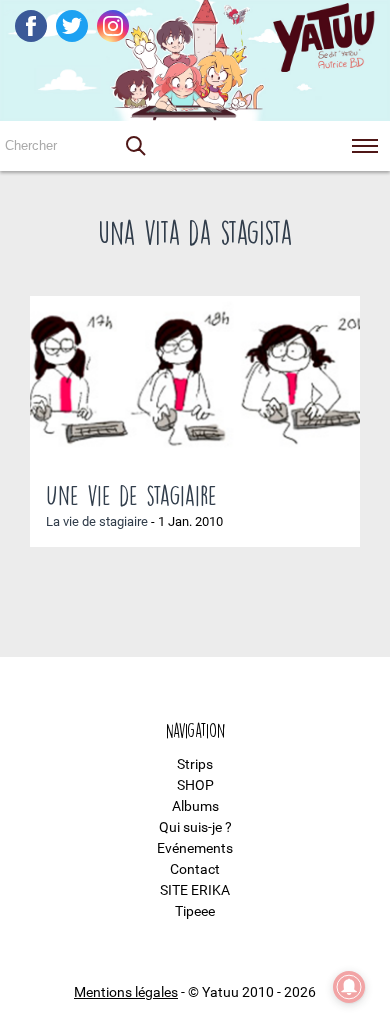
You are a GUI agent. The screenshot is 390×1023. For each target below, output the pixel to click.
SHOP (195, 785)
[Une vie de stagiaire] (195, 381)
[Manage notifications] (349, 987)
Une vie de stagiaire (131, 495)
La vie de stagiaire (97, 521)
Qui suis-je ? (195, 827)
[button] (135, 146)
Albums (195, 806)
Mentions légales (126, 992)
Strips (195, 764)
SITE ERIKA (195, 890)
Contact (195, 869)
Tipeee (195, 911)
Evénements (195, 848)
